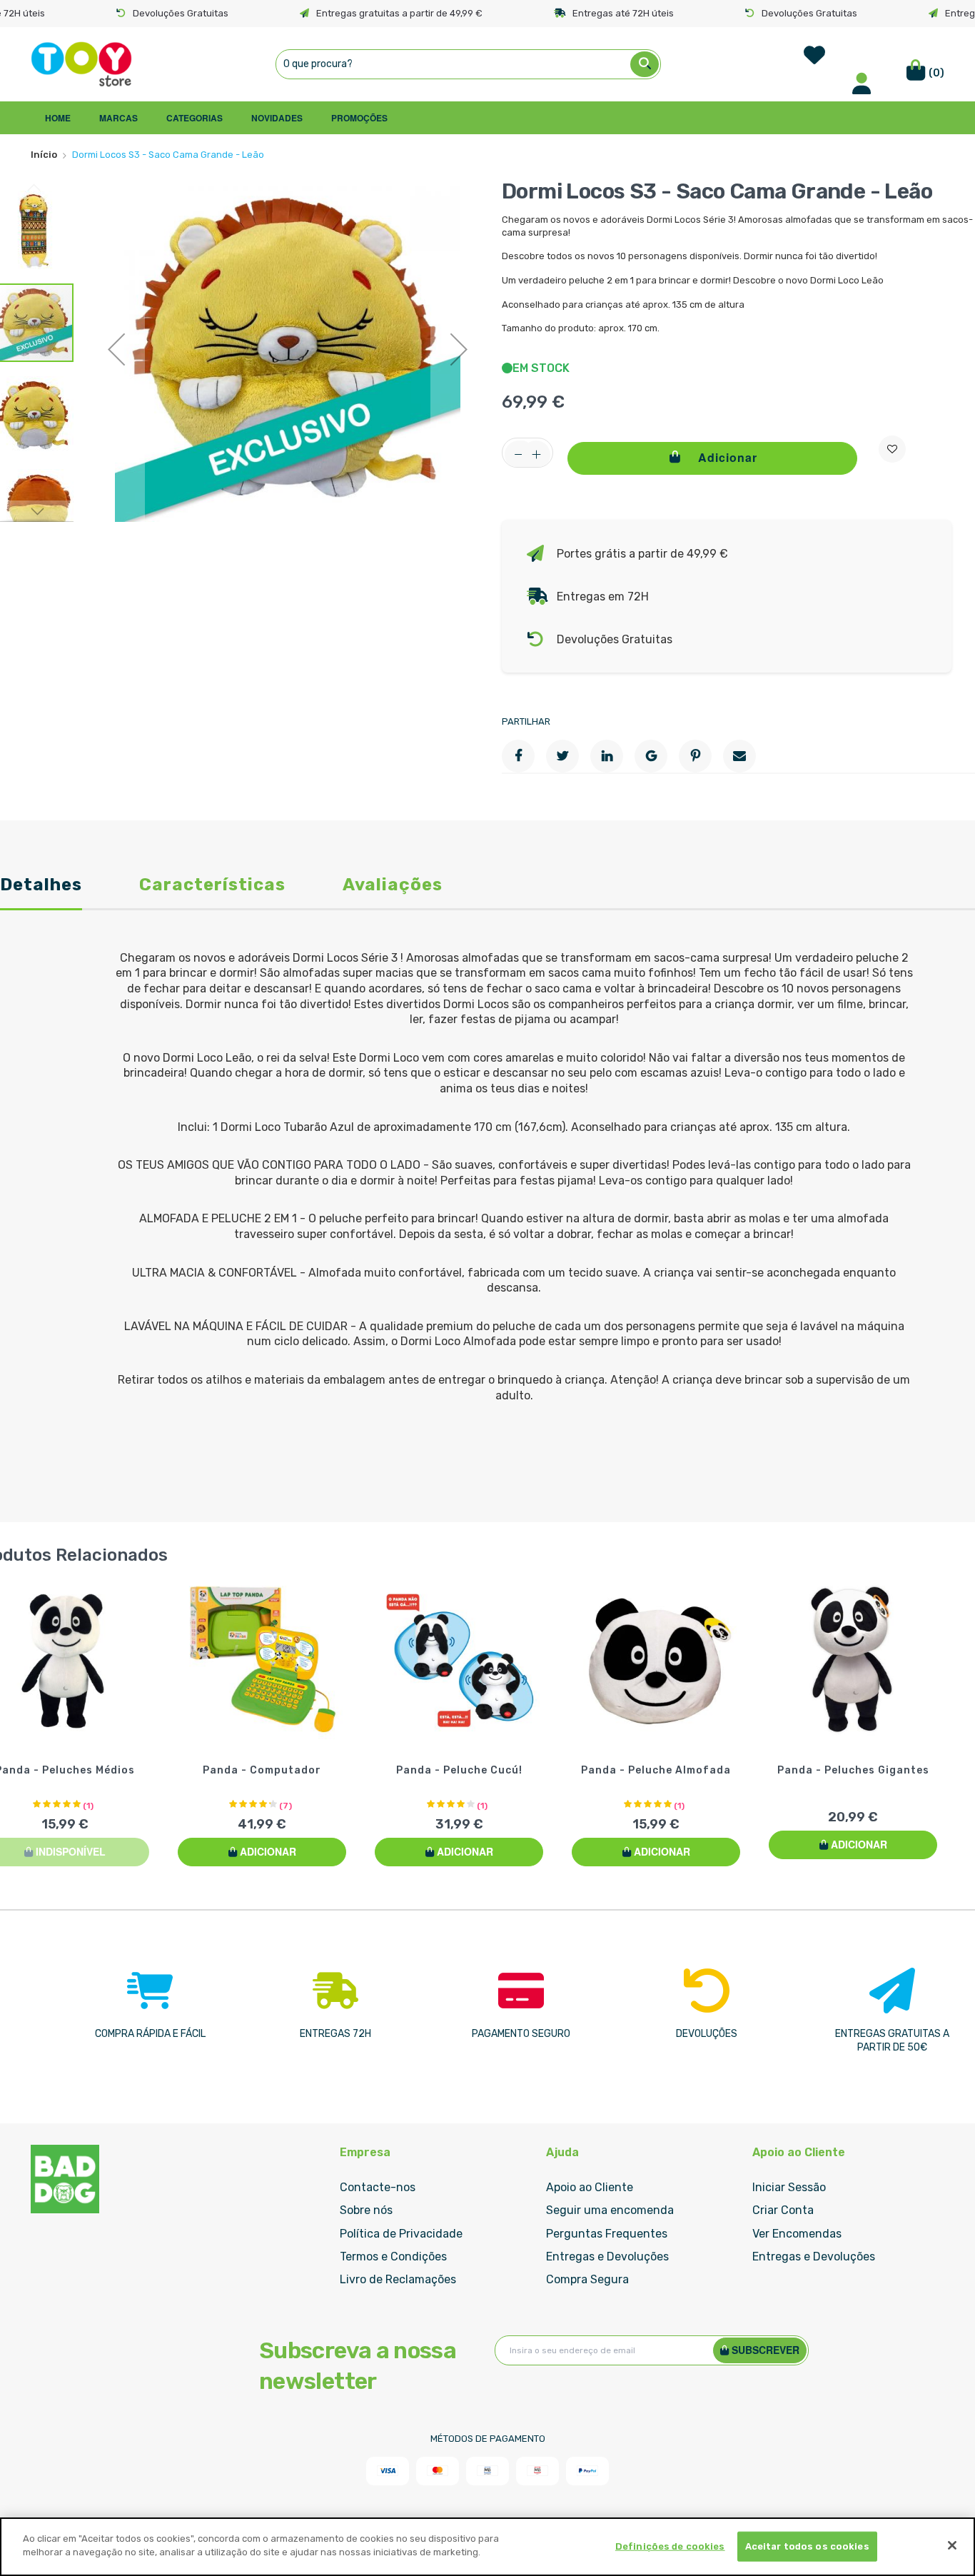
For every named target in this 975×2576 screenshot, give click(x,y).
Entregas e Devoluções (607, 2256)
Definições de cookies (670, 2546)
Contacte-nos (378, 2187)
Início (44, 155)
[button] (116, 349)
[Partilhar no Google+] (651, 756)
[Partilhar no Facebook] (518, 756)
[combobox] (468, 64)
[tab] (41, 894)
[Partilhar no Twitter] (562, 756)
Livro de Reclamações (398, 2279)
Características (212, 886)
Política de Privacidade (401, 2234)
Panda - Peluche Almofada (656, 1770)
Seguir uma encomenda (610, 2210)
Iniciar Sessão (789, 2187)
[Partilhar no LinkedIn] (607, 756)
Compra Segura (587, 2279)
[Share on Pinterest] (695, 756)
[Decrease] (519, 455)
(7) (286, 1806)
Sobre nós (366, 2210)
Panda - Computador (262, 1770)
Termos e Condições (393, 2256)
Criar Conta (783, 2210)
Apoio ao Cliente (590, 2187)
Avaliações (393, 886)
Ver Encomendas (797, 2234)
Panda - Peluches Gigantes (853, 1770)
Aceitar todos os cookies (807, 2546)
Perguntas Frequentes (607, 2234)
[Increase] (536, 455)
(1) (88, 1806)
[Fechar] (952, 2545)
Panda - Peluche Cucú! (459, 1770)
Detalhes (41, 886)
